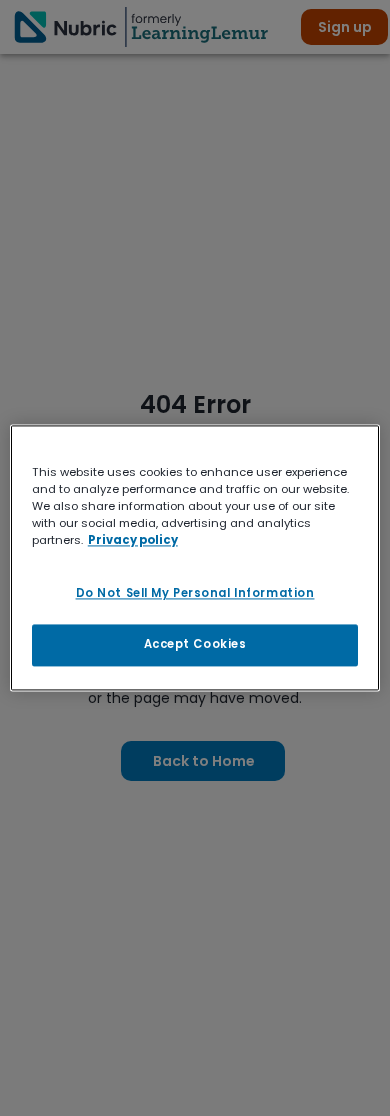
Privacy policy (133, 541)
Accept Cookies (195, 645)
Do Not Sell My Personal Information (195, 594)
